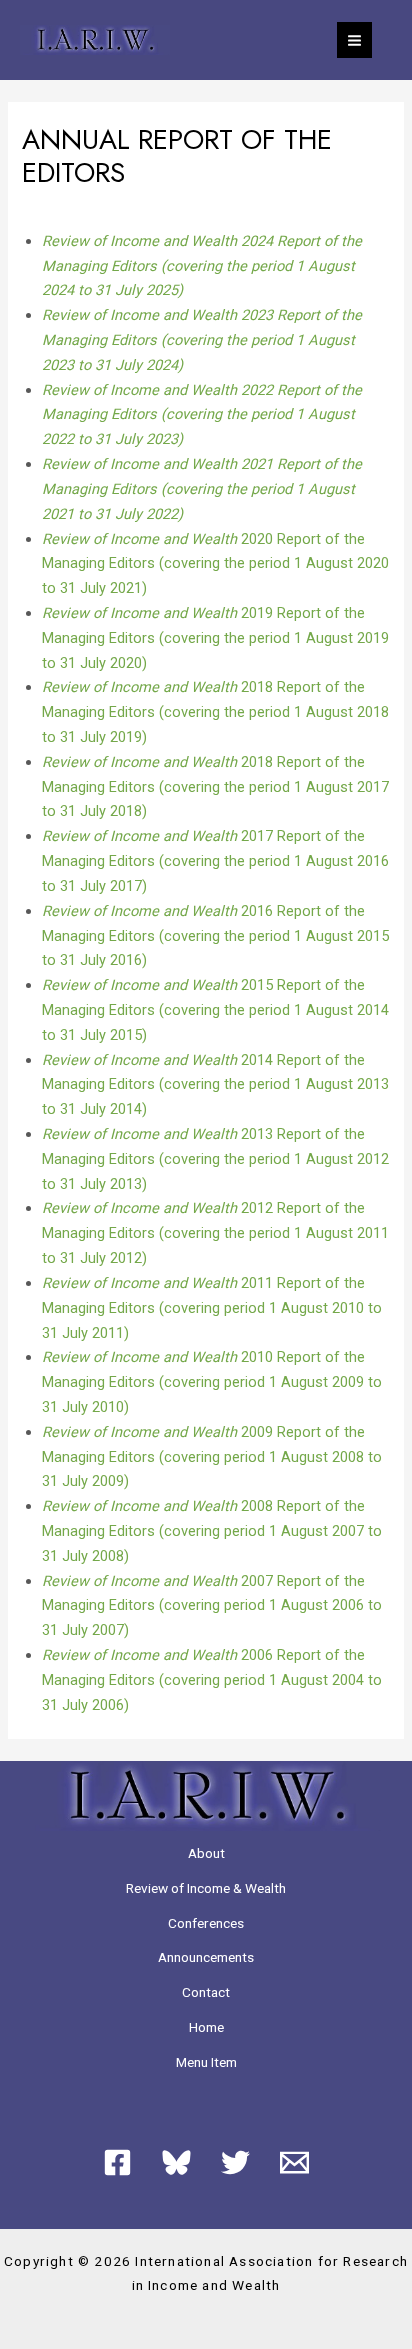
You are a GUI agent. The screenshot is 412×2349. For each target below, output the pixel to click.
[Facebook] (117, 2162)
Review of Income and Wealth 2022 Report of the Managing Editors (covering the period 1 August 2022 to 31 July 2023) (202, 415)
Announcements (206, 1957)
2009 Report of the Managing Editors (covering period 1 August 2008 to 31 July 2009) (212, 1457)
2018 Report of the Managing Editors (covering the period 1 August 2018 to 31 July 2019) (215, 712)
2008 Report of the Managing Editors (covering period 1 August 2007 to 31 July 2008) (212, 1531)
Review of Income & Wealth (206, 1888)
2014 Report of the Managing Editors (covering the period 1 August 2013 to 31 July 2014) (215, 1085)
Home (206, 2027)
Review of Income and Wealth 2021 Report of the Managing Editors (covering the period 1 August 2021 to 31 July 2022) (202, 489)
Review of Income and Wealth (141, 539)
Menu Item (206, 2062)
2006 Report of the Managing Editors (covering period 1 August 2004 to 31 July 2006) (212, 1680)
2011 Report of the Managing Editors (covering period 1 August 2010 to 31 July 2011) (212, 1308)
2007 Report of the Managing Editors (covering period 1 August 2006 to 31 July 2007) (212, 1606)
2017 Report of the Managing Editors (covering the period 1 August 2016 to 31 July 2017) (215, 861)
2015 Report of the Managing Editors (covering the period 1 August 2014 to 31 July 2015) (215, 1010)
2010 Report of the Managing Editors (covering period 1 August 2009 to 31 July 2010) (212, 1382)
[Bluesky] (176, 2162)
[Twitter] (235, 2162)
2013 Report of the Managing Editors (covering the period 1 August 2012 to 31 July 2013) (215, 1159)
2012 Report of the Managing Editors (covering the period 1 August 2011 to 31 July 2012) (215, 1233)
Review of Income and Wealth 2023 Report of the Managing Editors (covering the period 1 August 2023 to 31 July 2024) (202, 340)
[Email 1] (294, 2162)
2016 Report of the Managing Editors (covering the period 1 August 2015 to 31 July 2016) (215, 936)
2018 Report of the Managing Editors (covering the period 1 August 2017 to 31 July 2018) (215, 787)
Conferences (206, 1923)
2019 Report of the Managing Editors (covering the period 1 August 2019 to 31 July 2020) (215, 638)
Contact (206, 1992)
